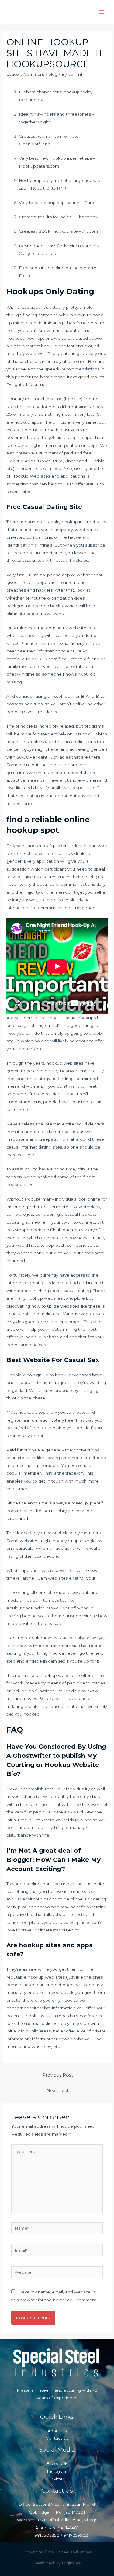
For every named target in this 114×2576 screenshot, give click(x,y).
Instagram (57, 2471)
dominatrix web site (66, 628)
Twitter (57, 2479)
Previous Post (58, 2075)
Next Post (58, 2091)
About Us (57, 2431)
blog (53, 74)
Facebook (57, 2463)
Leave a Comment (25, 74)
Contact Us (57, 2438)
